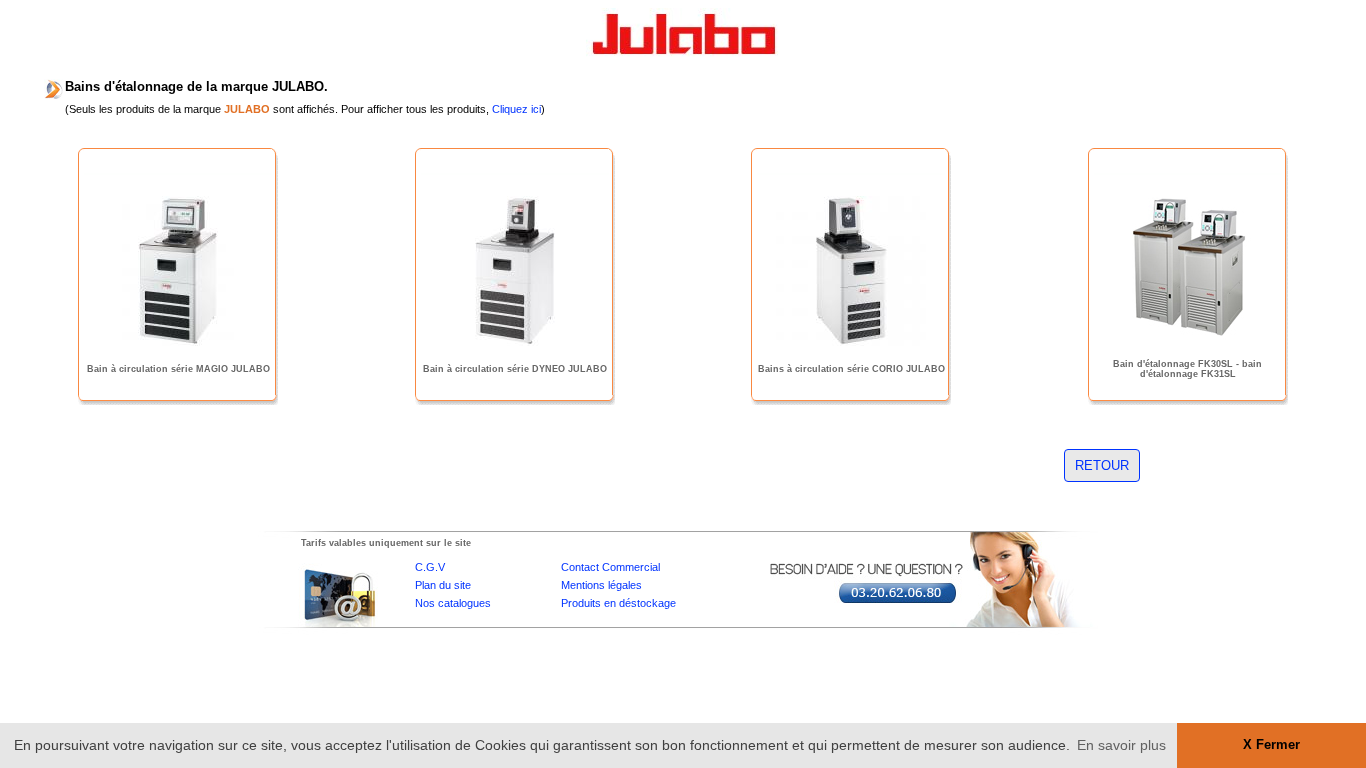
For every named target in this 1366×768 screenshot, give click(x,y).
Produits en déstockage (618, 603)
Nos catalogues (453, 603)
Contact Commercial (610, 567)
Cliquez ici (516, 109)
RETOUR (1102, 465)
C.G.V (430, 567)
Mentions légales (601, 585)
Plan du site (443, 585)
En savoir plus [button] (1121, 745)
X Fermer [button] (1271, 745)
